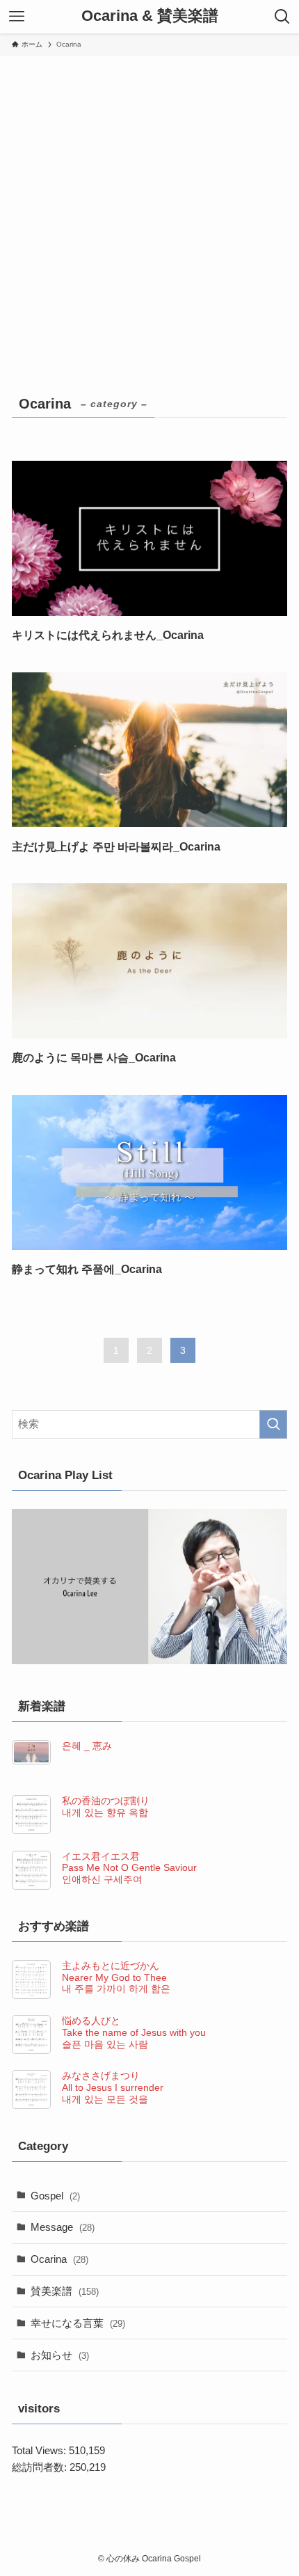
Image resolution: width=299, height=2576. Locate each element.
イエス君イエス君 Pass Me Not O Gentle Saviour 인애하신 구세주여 (129, 1868)
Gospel (55, 2196)
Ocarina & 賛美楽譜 (150, 17)
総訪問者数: (41, 2467)
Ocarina (59, 2259)
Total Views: (40, 2450)
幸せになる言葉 (78, 2323)
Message (63, 2227)
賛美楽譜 (65, 2291)
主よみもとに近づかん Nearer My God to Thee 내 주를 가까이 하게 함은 (116, 1977)
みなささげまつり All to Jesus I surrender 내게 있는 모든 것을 (113, 2087)
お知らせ (60, 2355)
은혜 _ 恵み (87, 1746)
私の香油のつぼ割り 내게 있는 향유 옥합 (106, 1807)
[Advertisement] (149, 212)
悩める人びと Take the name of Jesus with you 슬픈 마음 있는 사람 (134, 2032)
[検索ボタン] (282, 17)
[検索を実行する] (273, 1424)
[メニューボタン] (17, 17)
